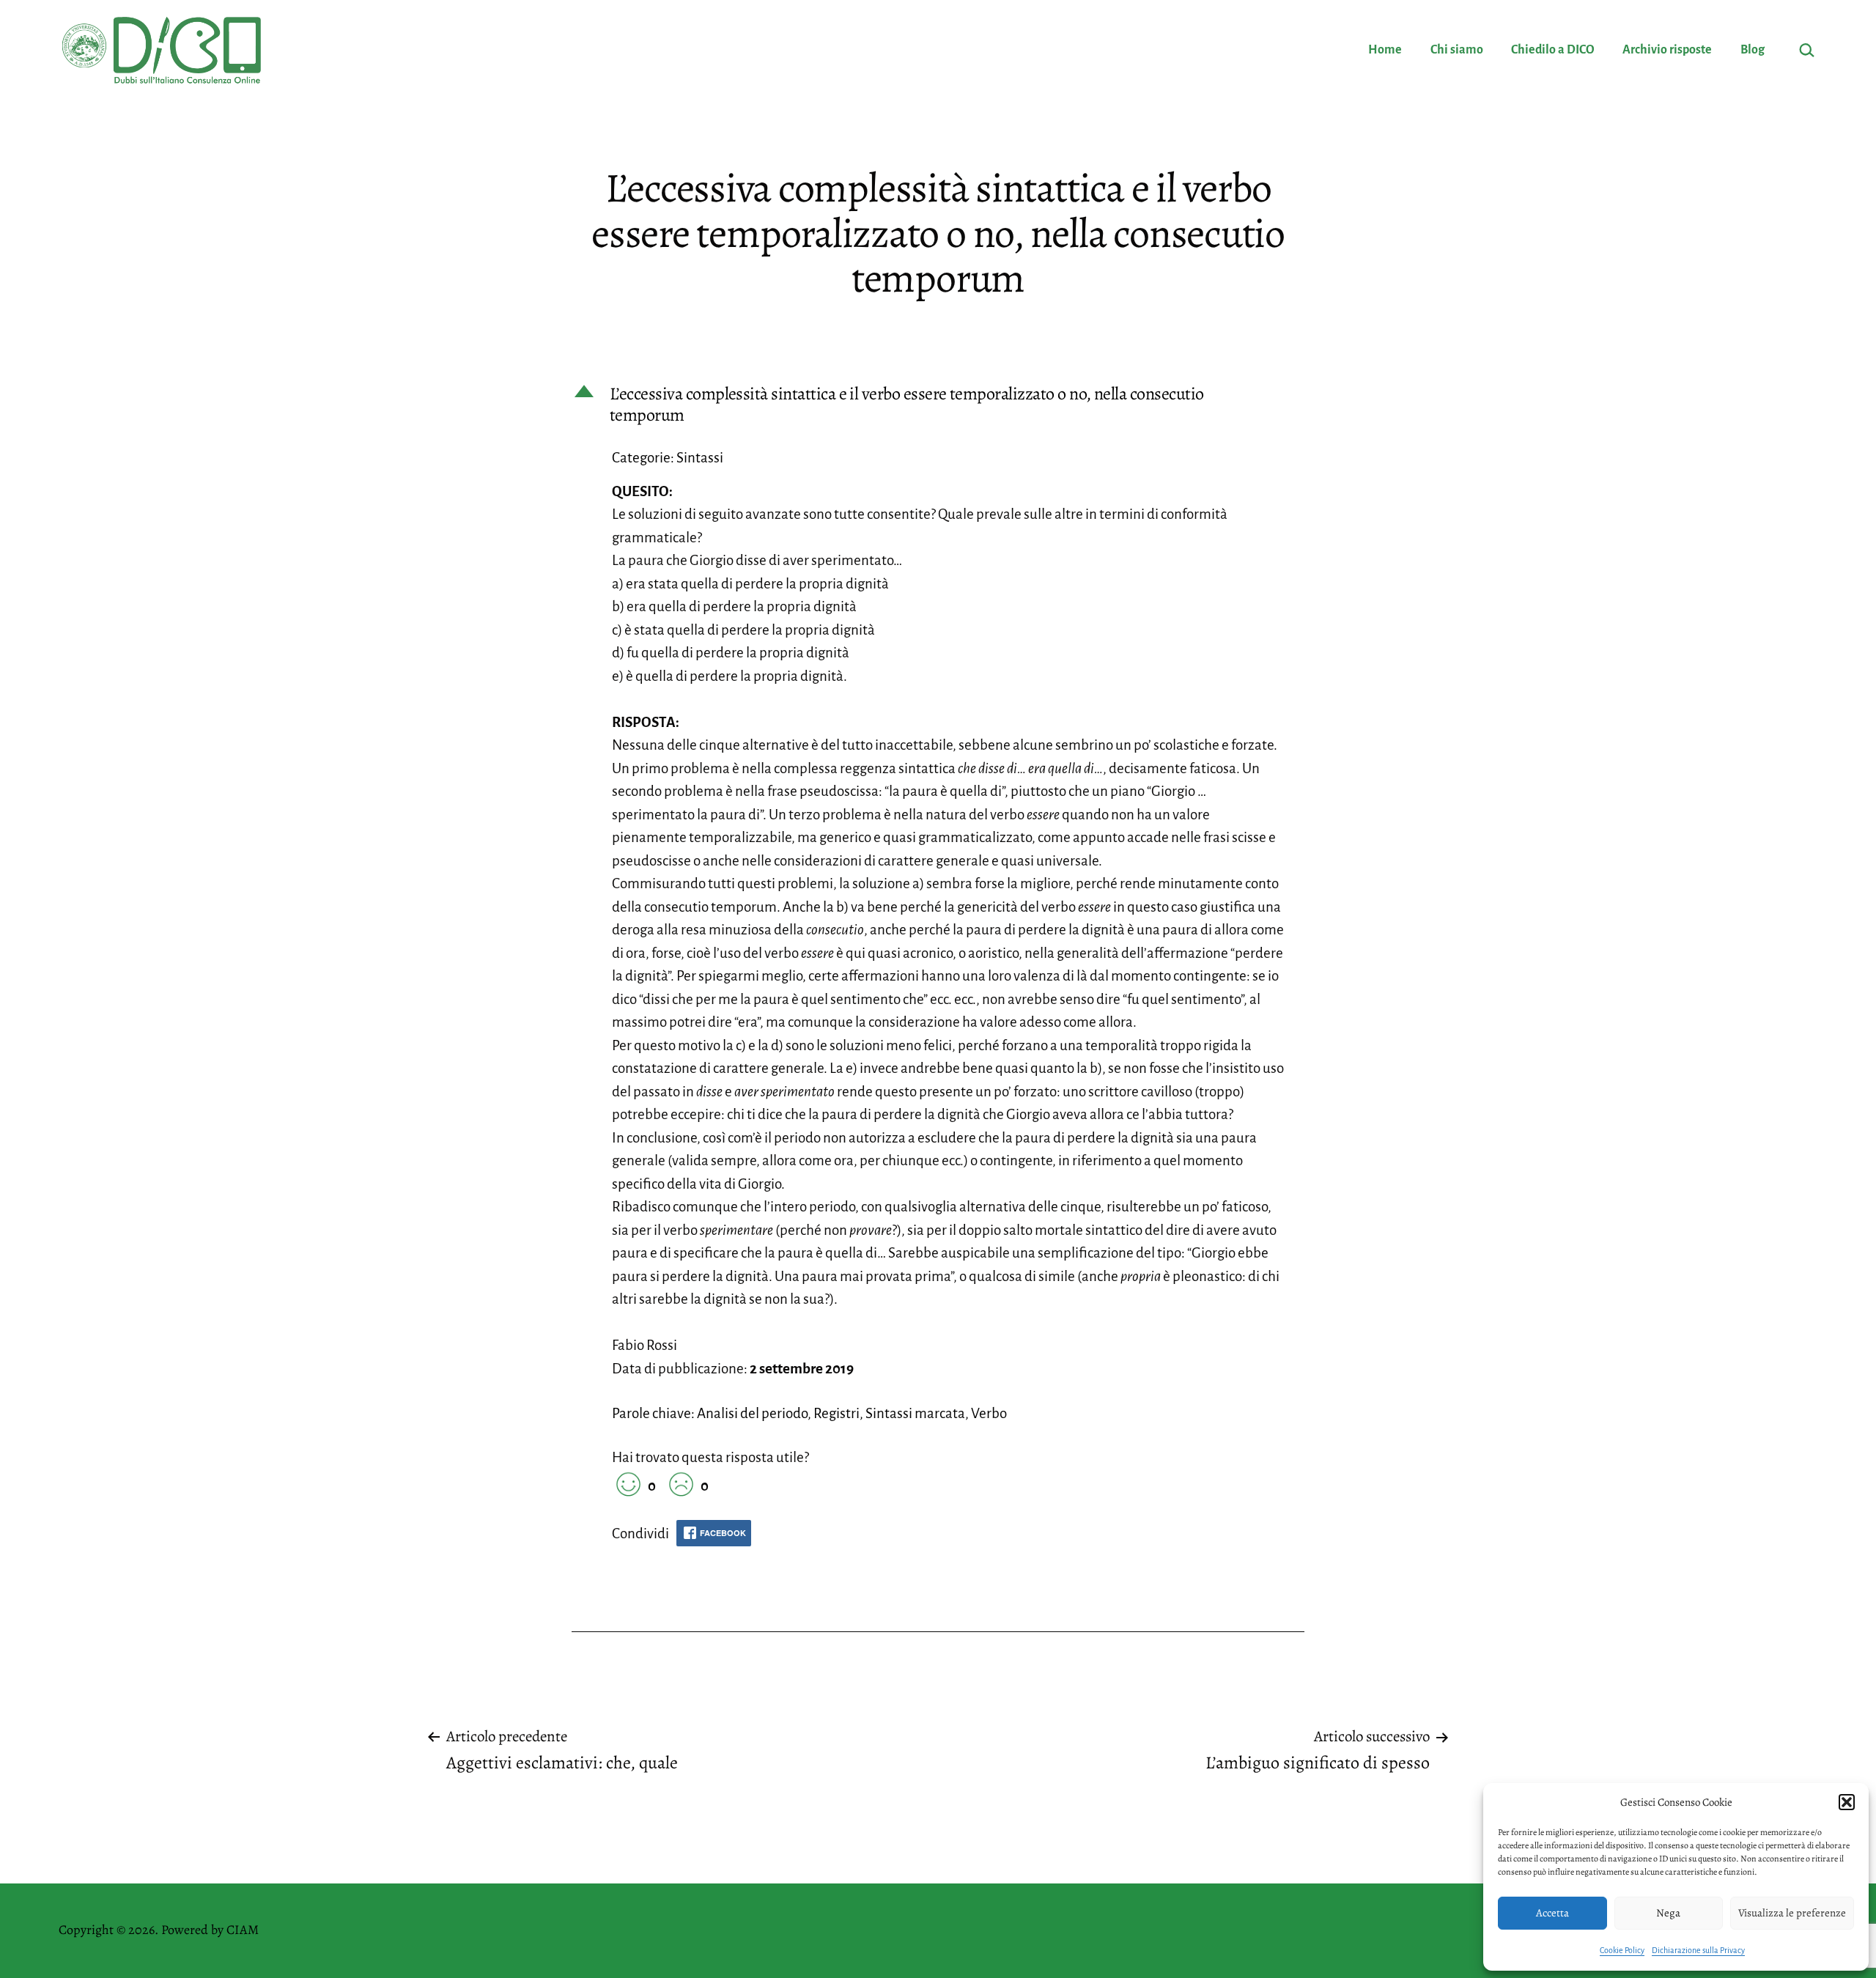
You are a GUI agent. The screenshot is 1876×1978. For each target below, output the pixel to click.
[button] (1847, 1802)
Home (1385, 50)
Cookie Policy (1622, 1950)
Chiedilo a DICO (1553, 50)
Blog (1753, 50)
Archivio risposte (1667, 50)
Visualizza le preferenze (1792, 1913)
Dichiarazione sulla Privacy (1698, 1950)
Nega (1668, 1913)
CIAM (243, 1930)
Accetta (1552, 1913)
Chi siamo (1457, 50)
